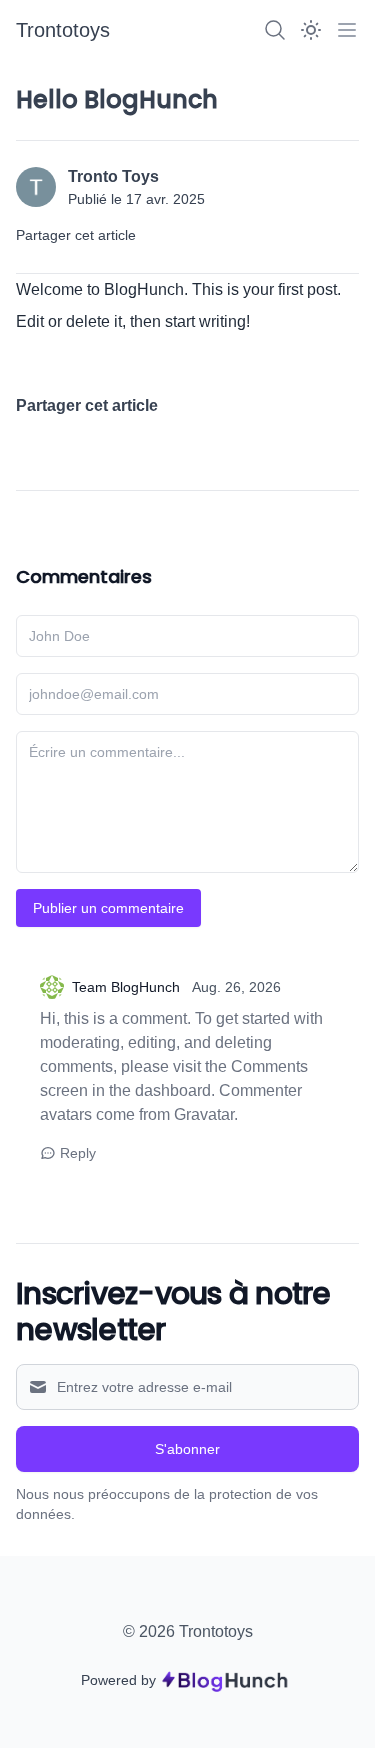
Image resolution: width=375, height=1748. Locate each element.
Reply (78, 1153)
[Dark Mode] (311, 30)
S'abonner (187, 1449)
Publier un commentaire (108, 908)
